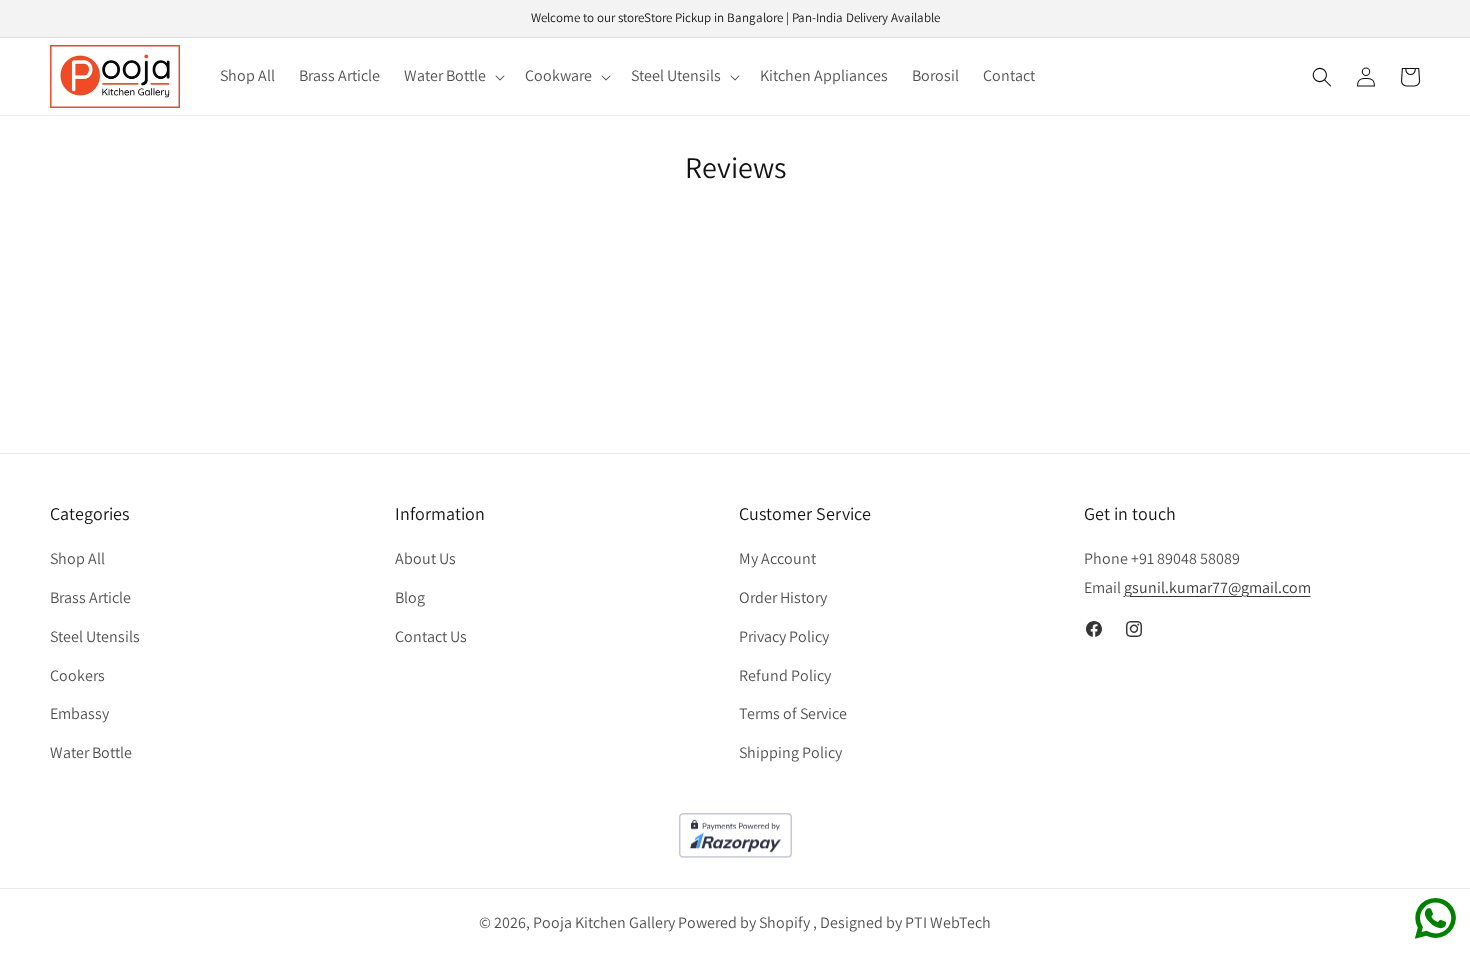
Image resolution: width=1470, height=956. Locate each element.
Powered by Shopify (744, 922)
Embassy (79, 713)
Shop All (77, 558)
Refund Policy (785, 675)
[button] (452, 76)
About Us (425, 558)
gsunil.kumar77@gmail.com (1217, 587)
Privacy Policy (784, 636)
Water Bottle (91, 752)
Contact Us (431, 636)
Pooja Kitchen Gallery (604, 922)
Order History (783, 597)
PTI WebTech (948, 922)
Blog (410, 597)
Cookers (77, 675)
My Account (777, 558)
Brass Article (90, 597)
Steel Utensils (95, 636)
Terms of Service (793, 713)
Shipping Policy (790, 752)
